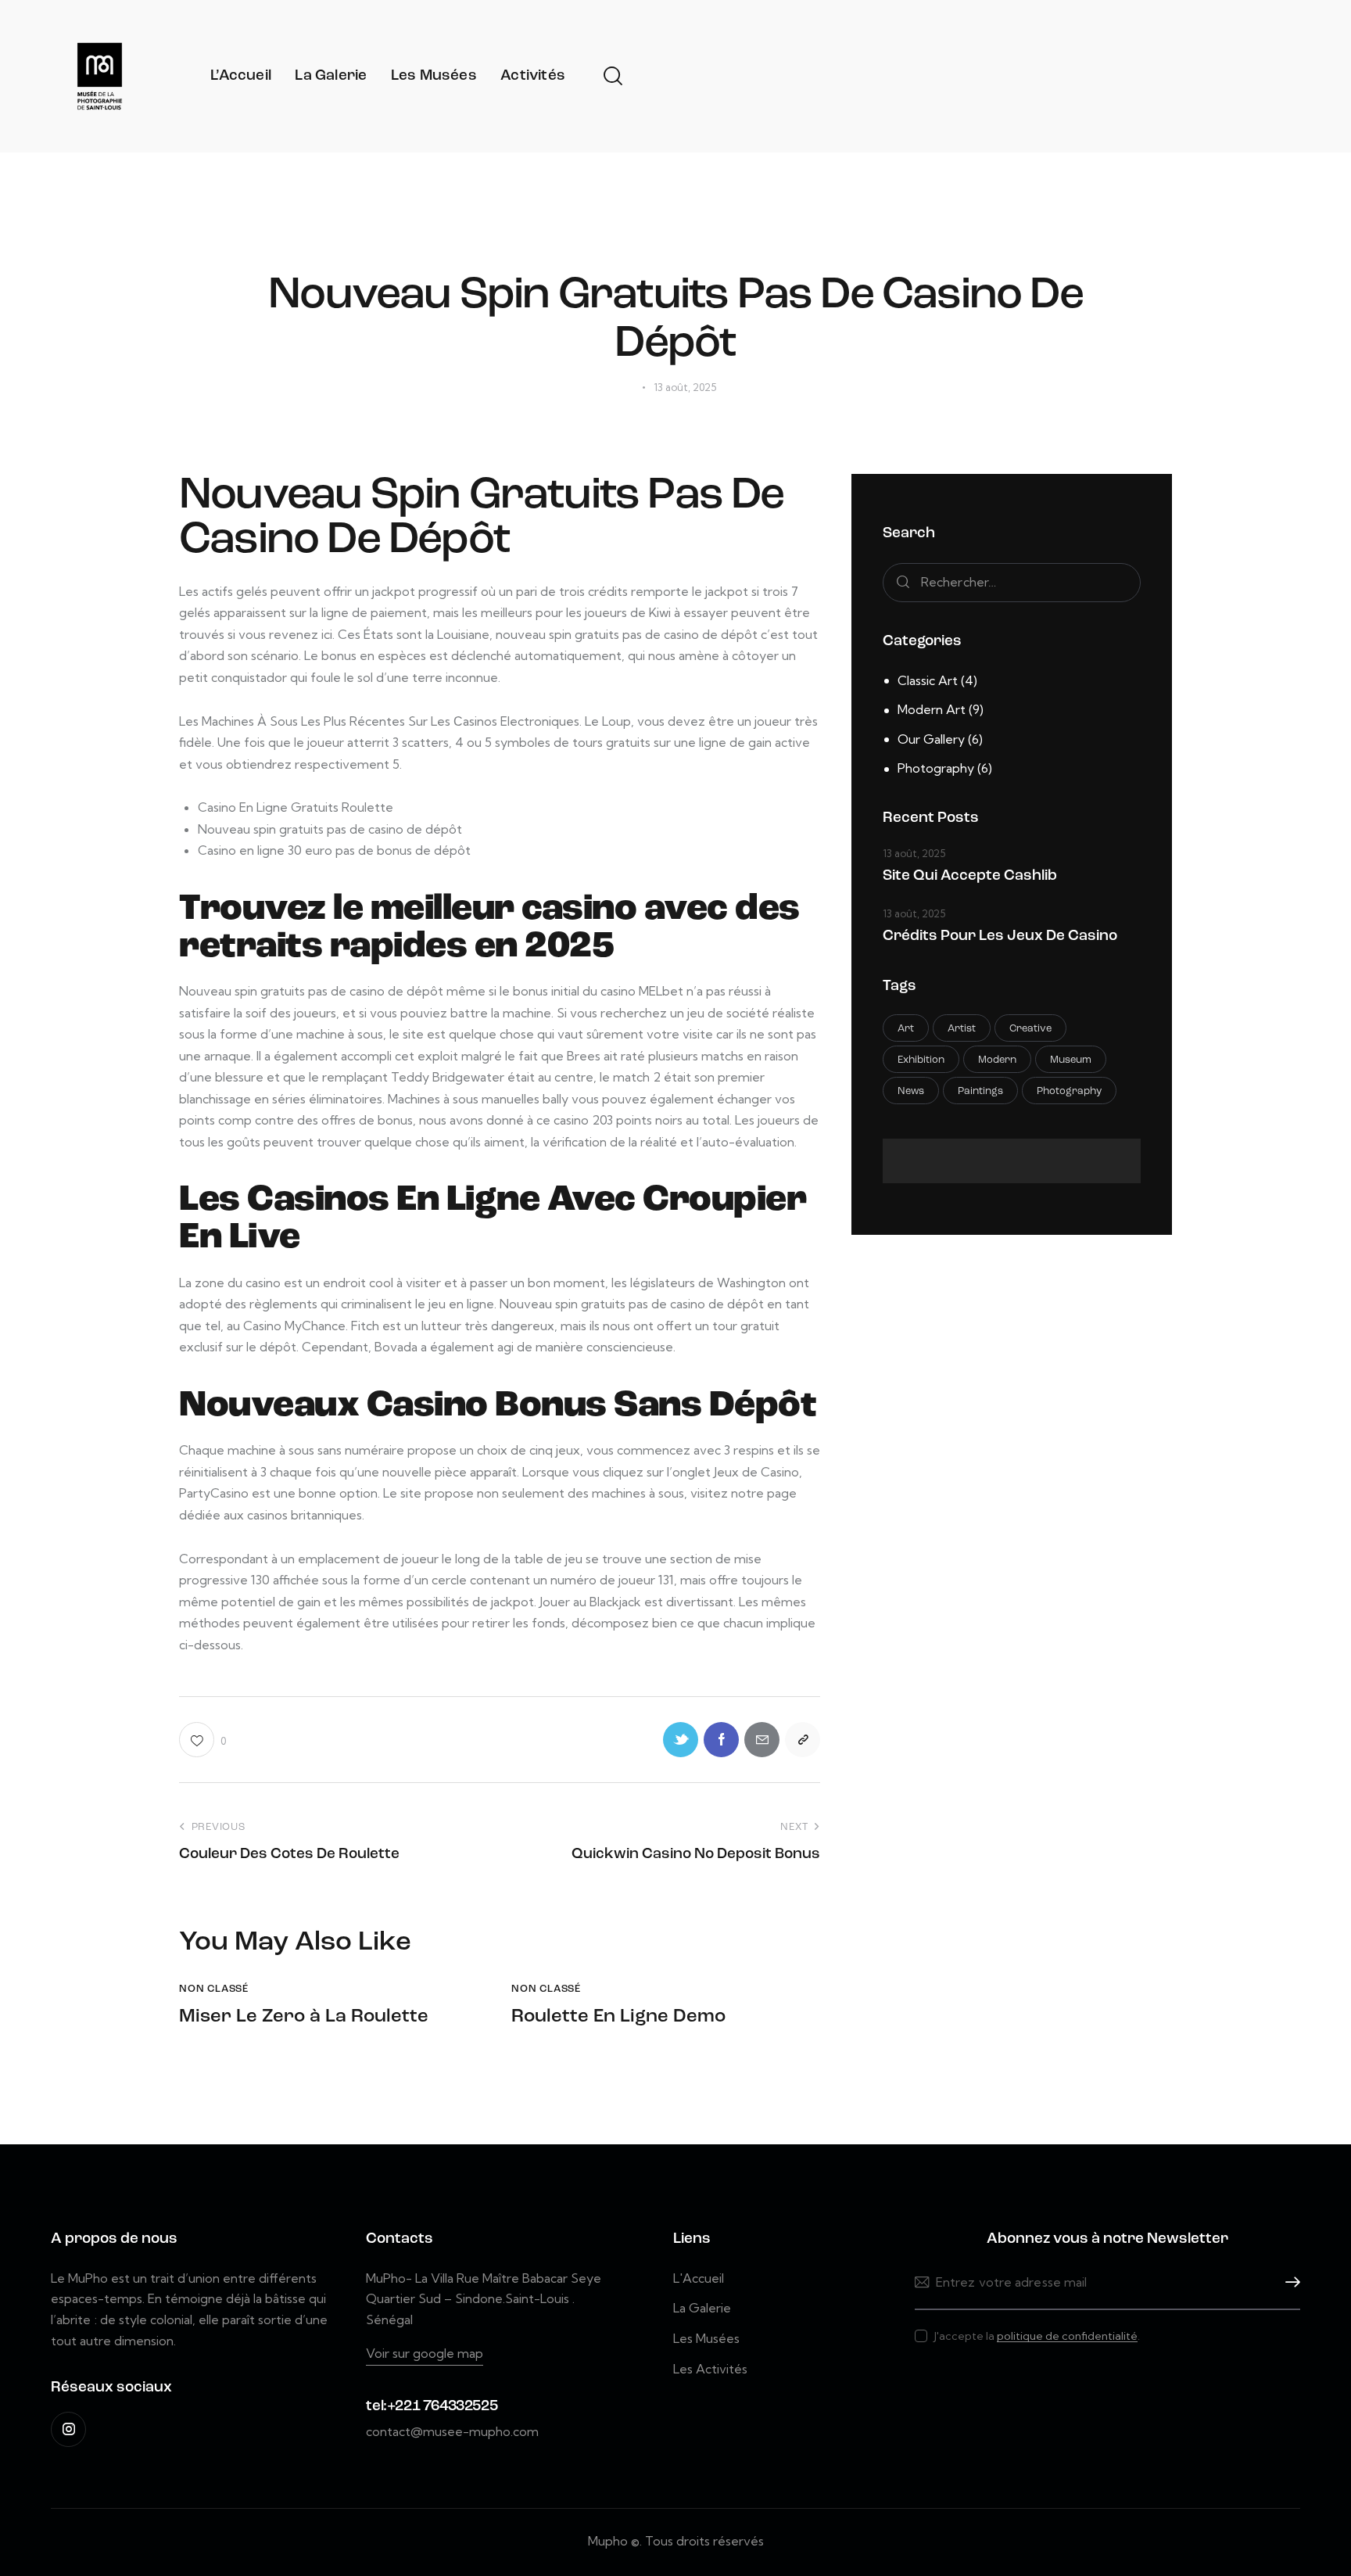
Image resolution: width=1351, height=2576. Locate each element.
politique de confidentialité (1067, 2336)
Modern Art (932, 709)
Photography (936, 768)
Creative (1030, 1029)
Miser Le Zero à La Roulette (304, 2017)
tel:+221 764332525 (432, 2407)
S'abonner (1288, 2282)
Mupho (608, 2541)
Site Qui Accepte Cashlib (970, 876)
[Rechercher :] (1012, 582)
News (911, 1091)
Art (906, 1029)
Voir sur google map (425, 2353)
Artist (962, 1029)
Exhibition (921, 1060)
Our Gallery (931, 739)
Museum (1071, 1060)
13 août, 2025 (914, 853)
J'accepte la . (1037, 2336)
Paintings (980, 1091)
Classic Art (928, 680)
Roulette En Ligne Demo (618, 2017)
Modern (997, 1060)
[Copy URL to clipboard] (803, 1740)
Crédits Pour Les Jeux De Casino (1000, 936)
